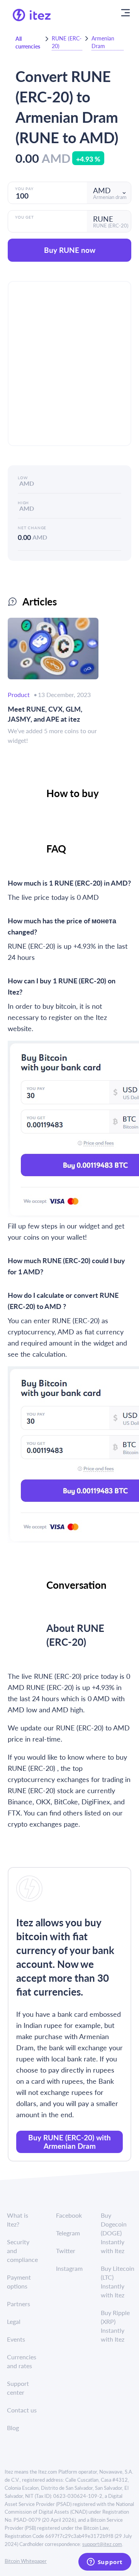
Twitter (66, 2251)
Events (16, 2339)
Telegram (68, 2233)
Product (19, 695)
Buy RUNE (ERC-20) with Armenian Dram (69, 2142)
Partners (19, 2304)
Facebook (69, 2215)
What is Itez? (18, 2220)
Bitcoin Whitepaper (26, 2561)
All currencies (28, 42)
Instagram (69, 2268)
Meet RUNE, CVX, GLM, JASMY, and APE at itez (45, 714)
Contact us (22, 2410)
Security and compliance (22, 2251)
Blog (13, 2428)
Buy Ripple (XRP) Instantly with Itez (115, 2326)
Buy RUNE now (70, 250)
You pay (24, 189)
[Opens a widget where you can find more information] (105, 2563)
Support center (18, 2388)
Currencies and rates (22, 2361)
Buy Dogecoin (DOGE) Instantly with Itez (114, 2233)
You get (25, 217)
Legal (14, 2321)
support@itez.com (102, 2544)
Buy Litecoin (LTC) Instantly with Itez (118, 2282)
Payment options (19, 2282)
